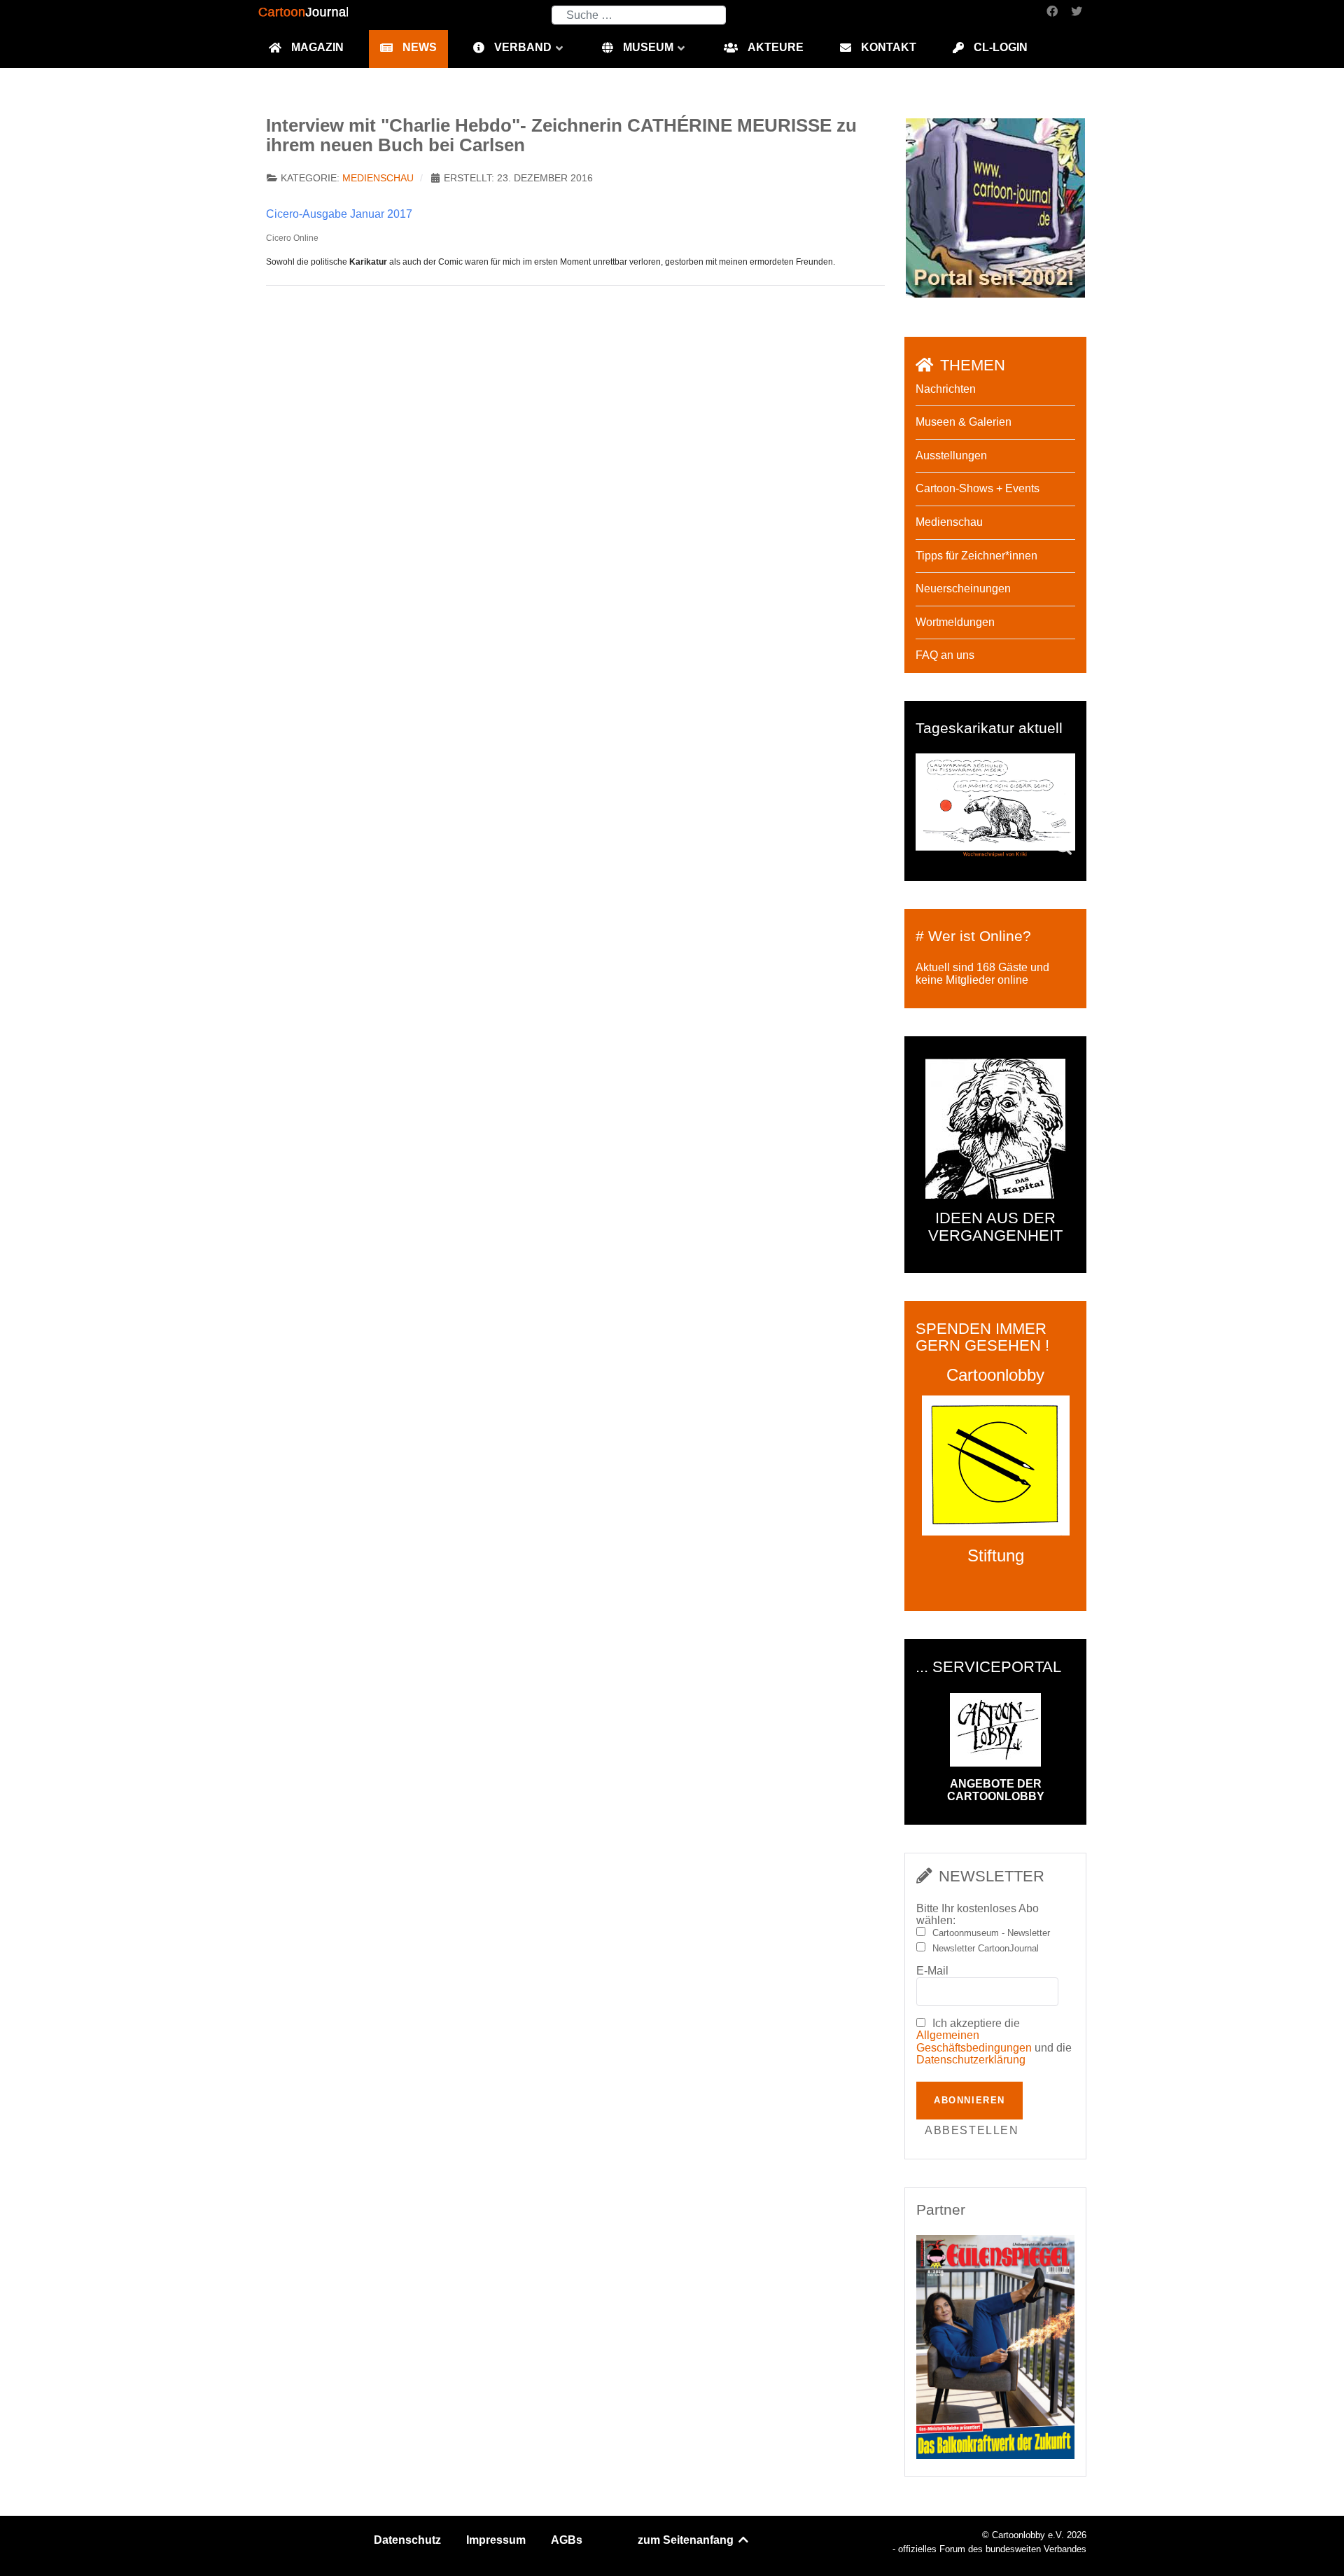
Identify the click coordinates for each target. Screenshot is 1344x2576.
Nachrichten (946, 389)
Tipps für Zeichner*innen (976, 556)
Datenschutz (407, 2540)
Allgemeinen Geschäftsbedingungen (974, 2041)
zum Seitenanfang (687, 2540)
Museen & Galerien (964, 422)
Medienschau (378, 178)
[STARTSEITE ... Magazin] (995, 207)
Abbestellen (972, 2130)
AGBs (567, 2540)
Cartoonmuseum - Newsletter (991, 1933)
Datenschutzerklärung (971, 2060)
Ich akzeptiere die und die (994, 2042)
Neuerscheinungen (963, 589)
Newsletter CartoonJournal (986, 1949)
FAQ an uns (945, 655)
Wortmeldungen (955, 622)
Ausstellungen (951, 455)
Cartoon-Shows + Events (978, 488)
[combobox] (639, 15)
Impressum (496, 2540)
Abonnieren (969, 2100)
